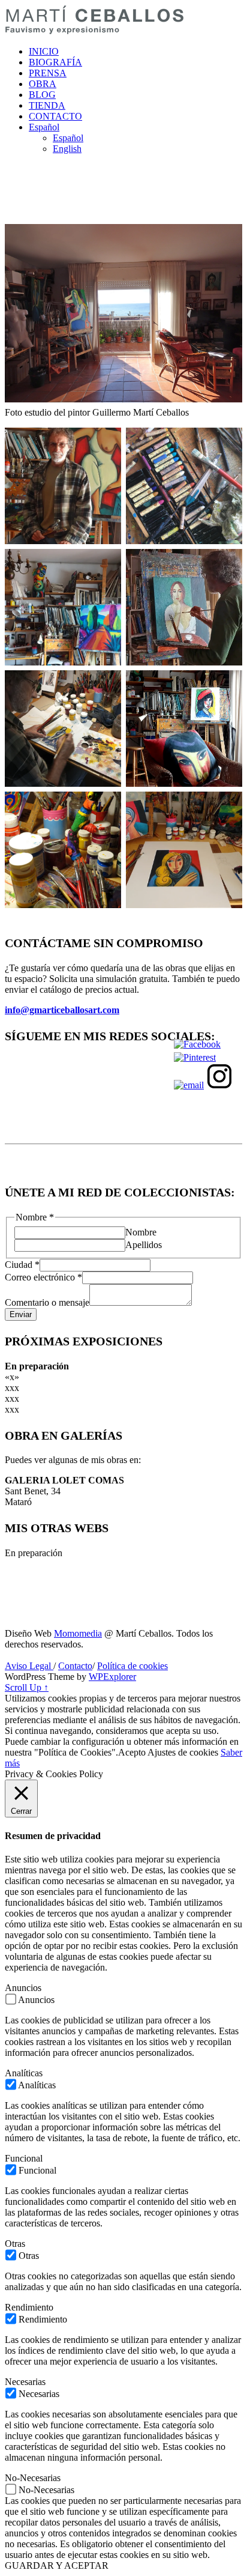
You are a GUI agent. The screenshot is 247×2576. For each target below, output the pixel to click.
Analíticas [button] (24, 2073)
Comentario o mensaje (47, 1302)
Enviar (21, 1314)
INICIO (44, 51)
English (67, 149)
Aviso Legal (29, 1666)
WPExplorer (112, 1677)
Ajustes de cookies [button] (183, 1752)
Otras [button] (15, 2244)
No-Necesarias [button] (33, 2478)
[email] (189, 1085)
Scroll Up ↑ (27, 1687)
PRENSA (48, 73)
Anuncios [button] (23, 1988)
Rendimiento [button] (29, 2307)
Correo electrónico (43, 1277)
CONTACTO (55, 116)
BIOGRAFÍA (55, 62)
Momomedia (78, 1633)
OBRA (43, 84)
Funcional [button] (24, 2158)
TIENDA (47, 105)
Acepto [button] (132, 1752)
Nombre (141, 1232)
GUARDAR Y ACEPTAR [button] (57, 2565)
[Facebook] (197, 1044)
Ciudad (22, 1265)
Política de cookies (132, 1666)
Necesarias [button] (25, 2382)
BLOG (42, 95)
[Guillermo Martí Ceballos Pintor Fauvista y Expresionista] (95, 31)
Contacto (75, 1666)
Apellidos (144, 1245)
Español (44, 127)
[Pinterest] (195, 1057)
